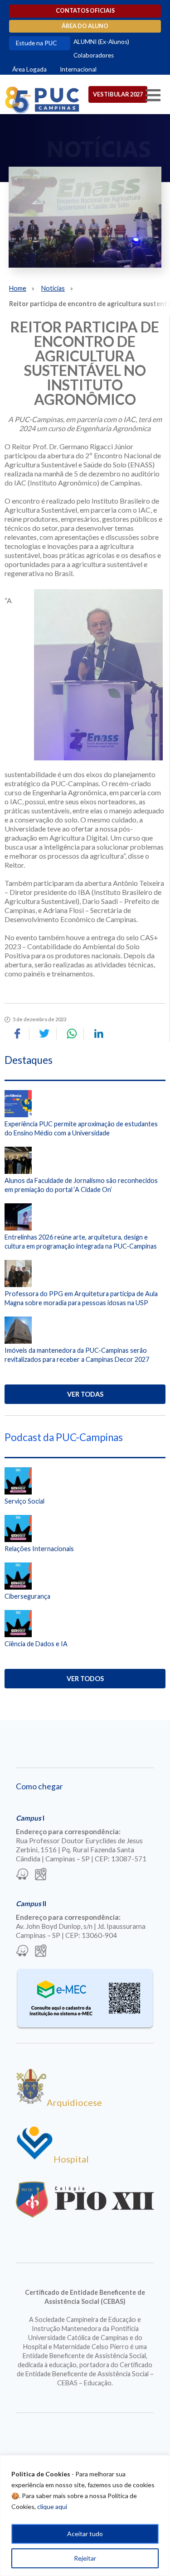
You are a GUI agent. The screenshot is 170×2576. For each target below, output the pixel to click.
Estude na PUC (36, 43)
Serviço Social (24, 1501)
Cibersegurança (27, 1596)
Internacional (78, 69)
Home (18, 288)
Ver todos (85, 1679)
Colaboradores (94, 55)
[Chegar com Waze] (22, 1875)
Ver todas (85, 1394)
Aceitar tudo (85, 2534)
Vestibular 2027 (118, 94)
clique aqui (52, 2506)
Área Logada (29, 69)
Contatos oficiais (85, 11)
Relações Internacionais (39, 1549)
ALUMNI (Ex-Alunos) (101, 42)
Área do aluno (85, 26)
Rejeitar (85, 2558)
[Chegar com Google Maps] (41, 1875)
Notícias (53, 288)
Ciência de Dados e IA (36, 1644)
